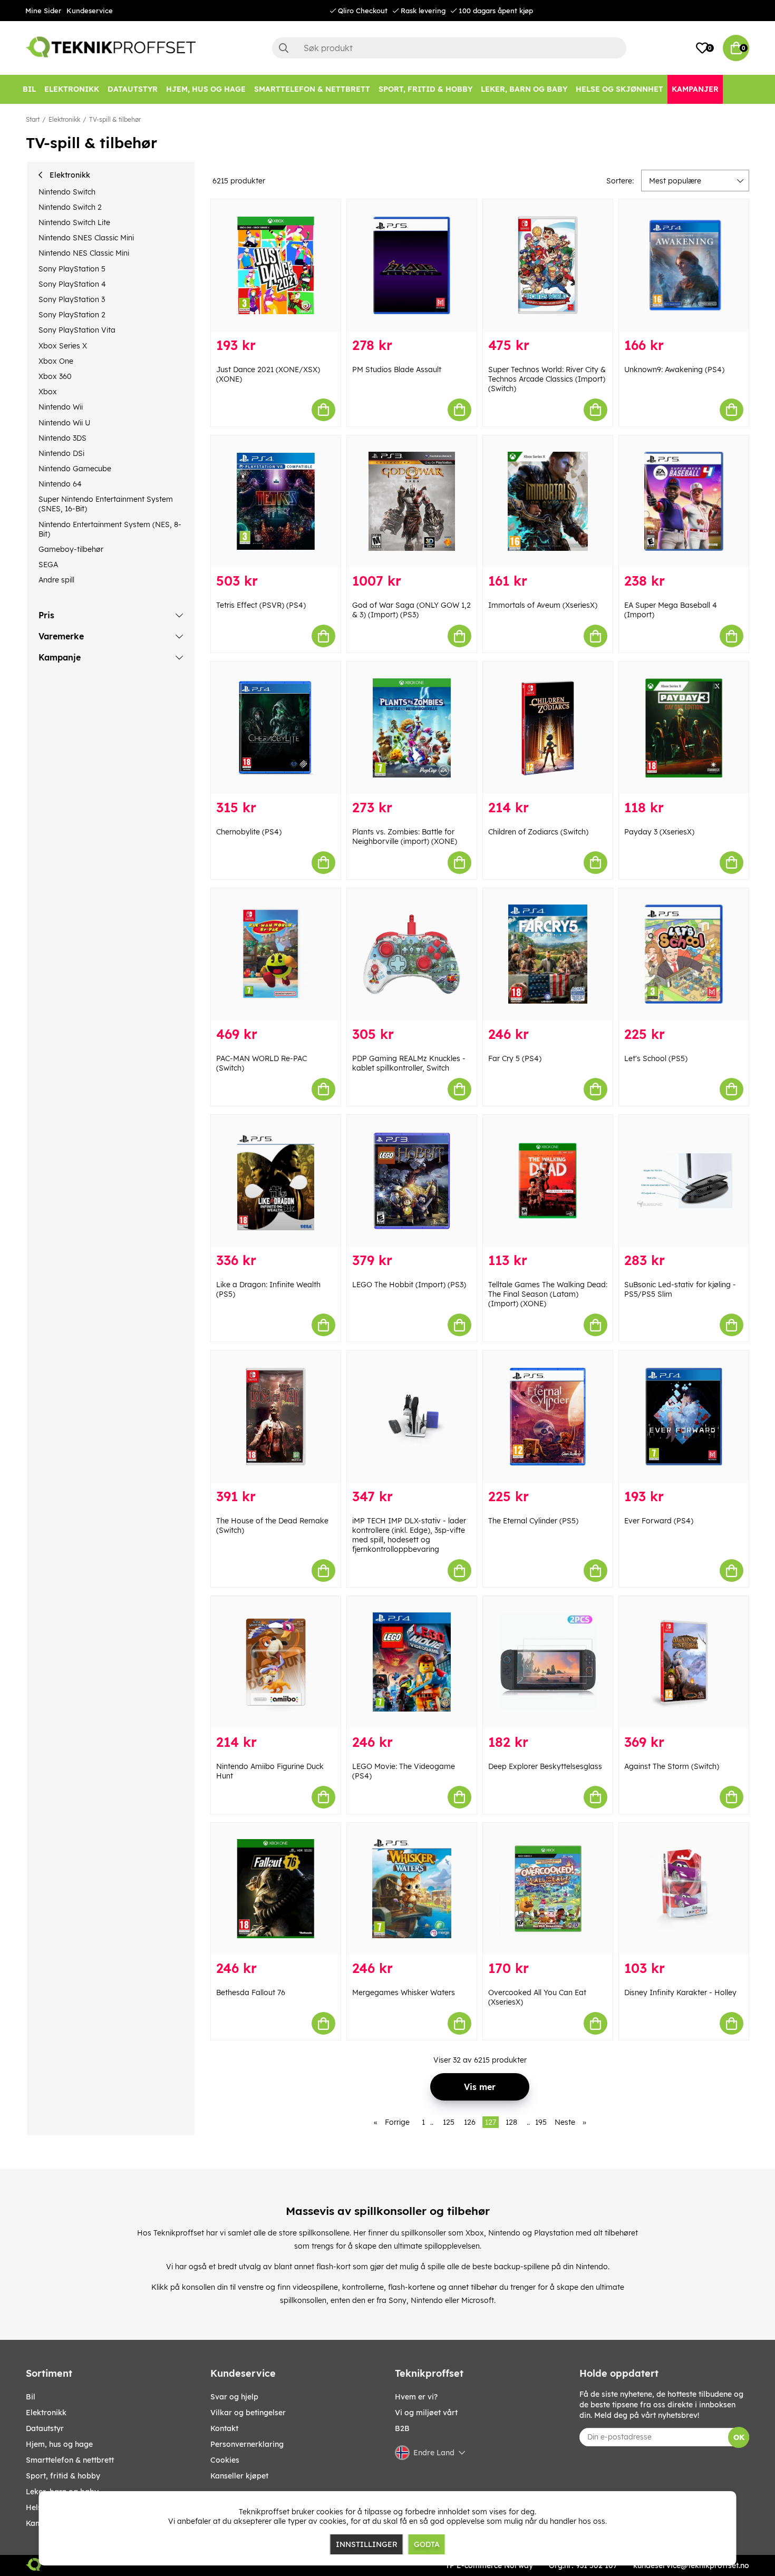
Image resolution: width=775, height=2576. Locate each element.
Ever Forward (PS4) (659, 1521)
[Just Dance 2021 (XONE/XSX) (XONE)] (276, 265)
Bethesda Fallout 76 (251, 1992)
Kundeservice (90, 11)
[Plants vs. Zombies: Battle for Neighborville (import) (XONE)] (412, 728)
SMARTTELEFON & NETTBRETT (70, 2460)
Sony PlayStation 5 (72, 269)
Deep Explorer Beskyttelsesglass (545, 1766)
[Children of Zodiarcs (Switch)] (548, 728)
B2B (402, 2428)
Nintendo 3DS (62, 438)
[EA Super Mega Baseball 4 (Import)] (684, 502)
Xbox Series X (63, 346)
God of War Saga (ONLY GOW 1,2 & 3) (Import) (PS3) (411, 610)
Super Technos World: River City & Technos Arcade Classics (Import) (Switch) (547, 379)
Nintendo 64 (60, 484)
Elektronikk (64, 119)
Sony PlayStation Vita (77, 330)
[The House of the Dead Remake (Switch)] (276, 1417)
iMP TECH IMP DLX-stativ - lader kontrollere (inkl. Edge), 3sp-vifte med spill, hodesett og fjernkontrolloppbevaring (409, 1535)
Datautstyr (45, 2428)
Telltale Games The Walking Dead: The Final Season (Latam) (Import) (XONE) (548, 1294)
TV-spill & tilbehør (115, 119)
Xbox (48, 392)
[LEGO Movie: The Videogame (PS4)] (412, 1662)
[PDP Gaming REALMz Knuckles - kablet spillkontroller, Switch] (412, 954)
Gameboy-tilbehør (71, 549)
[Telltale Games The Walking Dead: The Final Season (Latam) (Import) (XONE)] (548, 1181)
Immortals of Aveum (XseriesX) (543, 605)
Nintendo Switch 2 (70, 207)
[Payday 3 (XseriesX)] (684, 728)
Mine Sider (43, 11)
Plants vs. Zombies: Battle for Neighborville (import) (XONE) (405, 837)
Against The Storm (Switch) (672, 1766)
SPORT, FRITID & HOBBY (63, 2476)
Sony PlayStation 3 (72, 299)
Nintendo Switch (67, 192)
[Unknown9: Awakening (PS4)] (684, 265)
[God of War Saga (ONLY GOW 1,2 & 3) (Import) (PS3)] (412, 502)
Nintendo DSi (61, 453)
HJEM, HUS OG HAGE (59, 2444)
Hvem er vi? (416, 2397)
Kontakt (224, 2428)
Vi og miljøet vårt (426, 2413)
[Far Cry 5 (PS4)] (548, 954)
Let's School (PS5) (656, 1058)
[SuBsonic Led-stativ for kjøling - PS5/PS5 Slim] (684, 1181)
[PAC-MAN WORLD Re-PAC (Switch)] (276, 954)
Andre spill (56, 580)
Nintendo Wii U (64, 423)
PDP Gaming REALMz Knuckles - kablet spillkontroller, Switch (409, 1063)
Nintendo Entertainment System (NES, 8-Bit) (110, 529)
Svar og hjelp (234, 2397)
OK (739, 2437)
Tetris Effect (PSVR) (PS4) (261, 605)
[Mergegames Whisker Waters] (412, 1889)
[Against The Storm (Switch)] (684, 1662)
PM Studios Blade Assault (397, 370)
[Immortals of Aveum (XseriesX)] (548, 502)
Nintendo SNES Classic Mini (86, 238)
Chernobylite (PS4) (249, 832)
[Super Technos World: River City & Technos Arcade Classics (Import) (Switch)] (548, 265)
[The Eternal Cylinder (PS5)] (548, 1417)
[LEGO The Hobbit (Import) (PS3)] (412, 1181)
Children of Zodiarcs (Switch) (538, 832)
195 (541, 2122)
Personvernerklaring (247, 2444)
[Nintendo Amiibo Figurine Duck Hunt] (276, 1662)
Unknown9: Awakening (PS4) (674, 370)
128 (511, 2122)
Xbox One (56, 361)
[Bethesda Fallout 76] (276, 1889)
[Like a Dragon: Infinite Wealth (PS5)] (276, 1181)
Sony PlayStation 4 (72, 284)
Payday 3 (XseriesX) (659, 832)
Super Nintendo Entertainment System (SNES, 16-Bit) (106, 504)
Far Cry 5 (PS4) (515, 1058)
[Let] (684, 954)
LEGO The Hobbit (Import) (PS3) (409, 1285)
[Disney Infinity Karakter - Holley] (684, 1889)
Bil (31, 2397)
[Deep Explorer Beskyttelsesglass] (548, 1662)
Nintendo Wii (61, 407)
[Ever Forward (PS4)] (684, 1417)
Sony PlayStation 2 (72, 315)
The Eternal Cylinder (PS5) (533, 1521)
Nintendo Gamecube (75, 469)
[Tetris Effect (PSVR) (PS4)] (276, 502)
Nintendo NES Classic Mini (84, 253)
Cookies (225, 2460)
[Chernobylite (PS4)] (276, 728)
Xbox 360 (55, 376)
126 (470, 2122)
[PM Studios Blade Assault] (412, 265)
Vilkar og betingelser (248, 2413)
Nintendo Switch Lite (74, 222)
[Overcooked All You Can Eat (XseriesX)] (548, 1889)
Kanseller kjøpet (239, 2476)
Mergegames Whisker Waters (404, 1992)
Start (33, 119)
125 (449, 2122)
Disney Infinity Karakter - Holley (680, 1992)
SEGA (48, 565)
